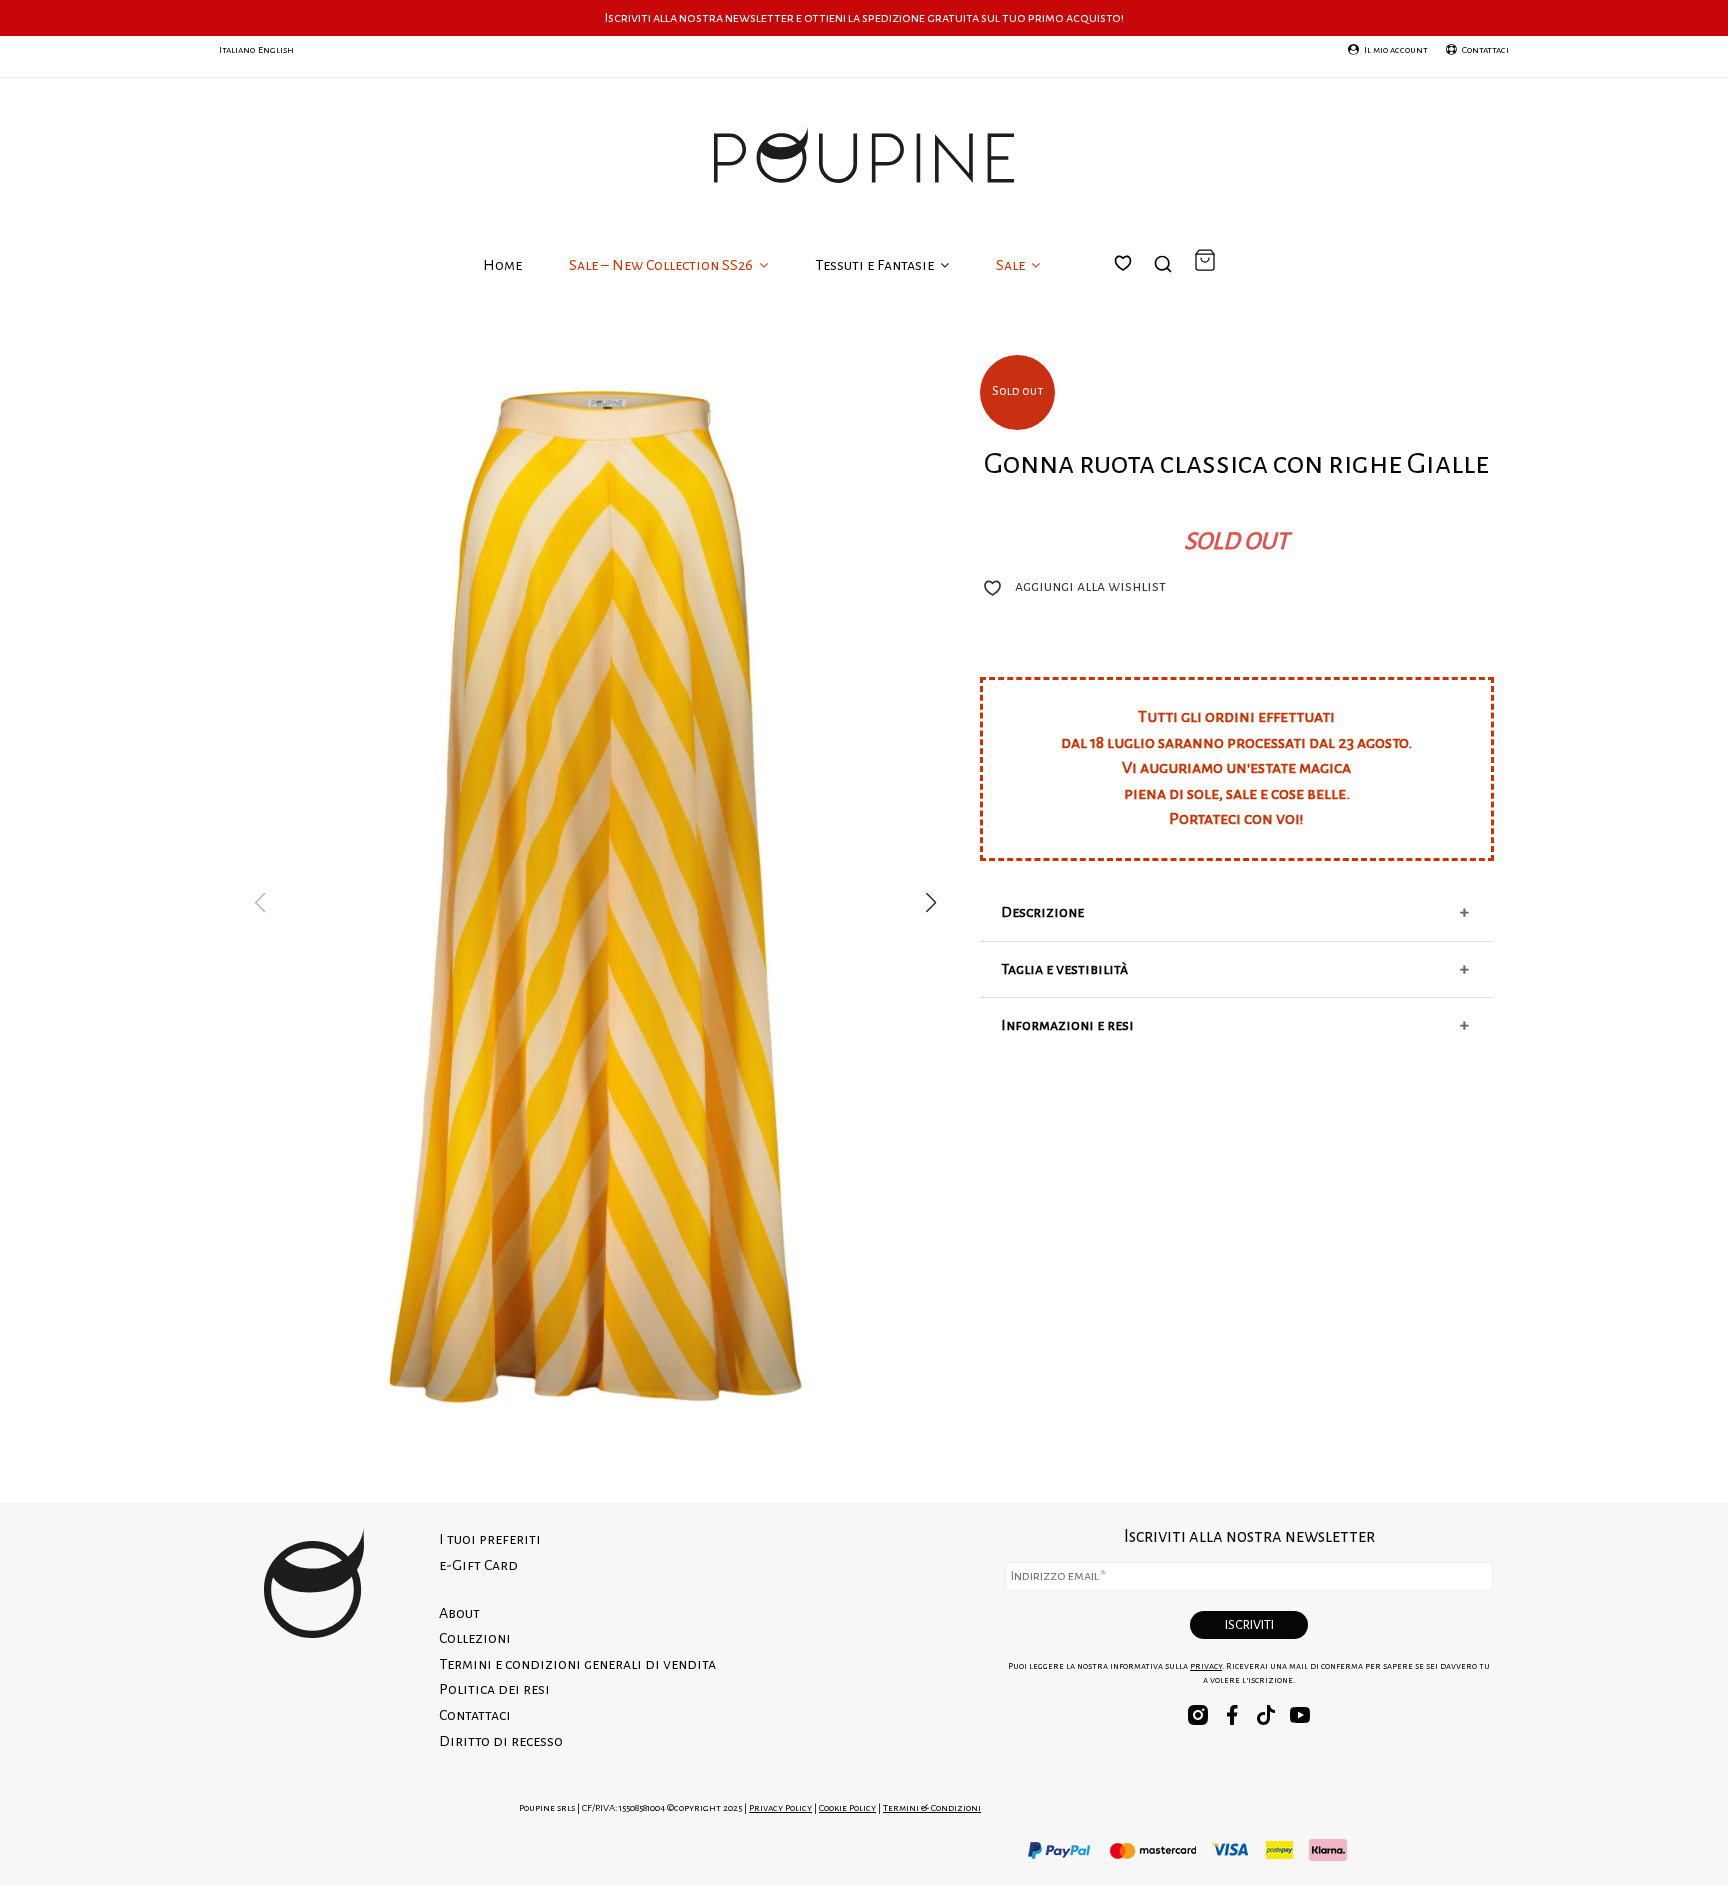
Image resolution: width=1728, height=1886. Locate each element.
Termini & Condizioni (932, 1807)
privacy (1206, 1666)
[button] (931, 903)
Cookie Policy (847, 1807)
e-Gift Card (478, 1565)
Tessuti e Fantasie (876, 265)
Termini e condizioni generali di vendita (577, 1664)
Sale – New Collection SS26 (662, 265)
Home (502, 265)
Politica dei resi (494, 1689)
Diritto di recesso (501, 1741)
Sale (1012, 265)
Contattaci (475, 1715)
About (459, 1613)
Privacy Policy (780, 1807)
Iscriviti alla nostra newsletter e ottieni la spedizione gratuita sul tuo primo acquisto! (864, 17)
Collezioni (475, 1638)
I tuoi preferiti (1135, 287)
